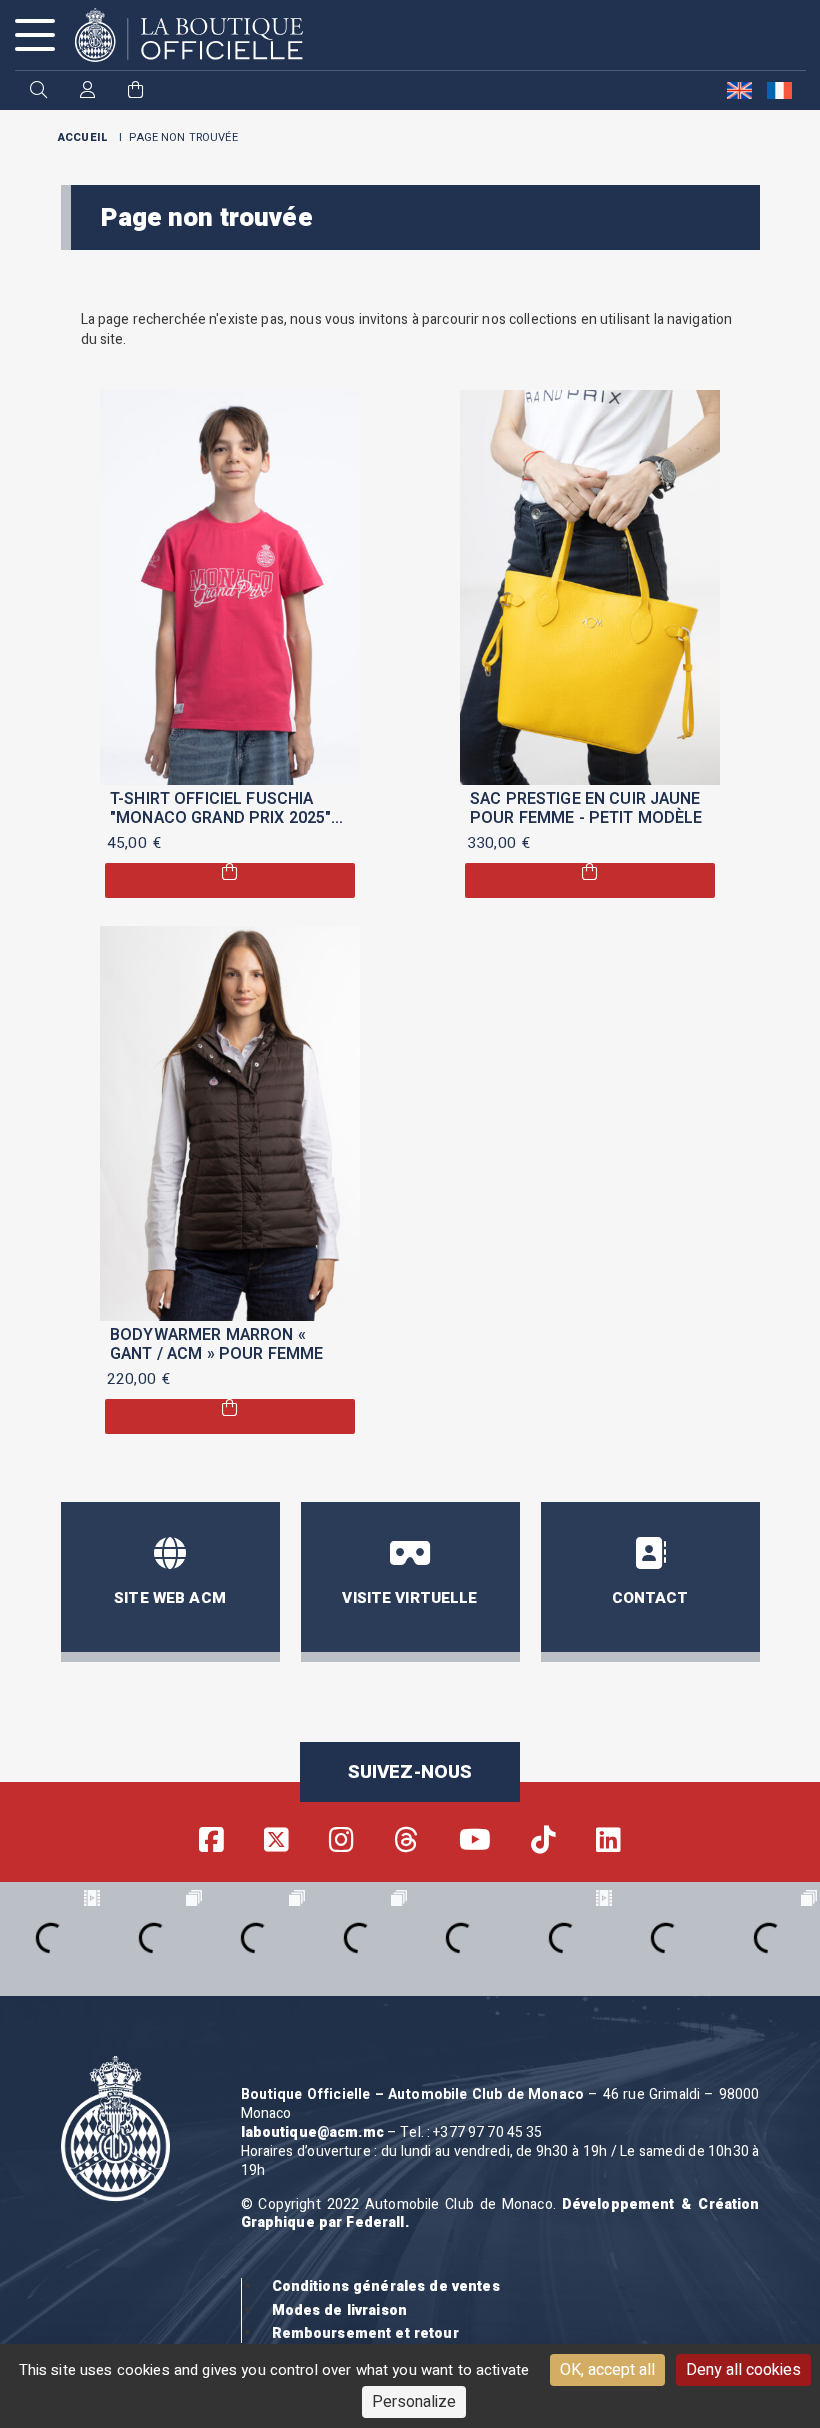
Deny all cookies (743, 2370)
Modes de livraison (340, 2310)
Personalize (414, 2402)
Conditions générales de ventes (386, 2286)
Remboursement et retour (365, 2333)
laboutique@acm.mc (312, 2132)
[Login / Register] (87, 91)
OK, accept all (607, 2370)
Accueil (83, 137)
